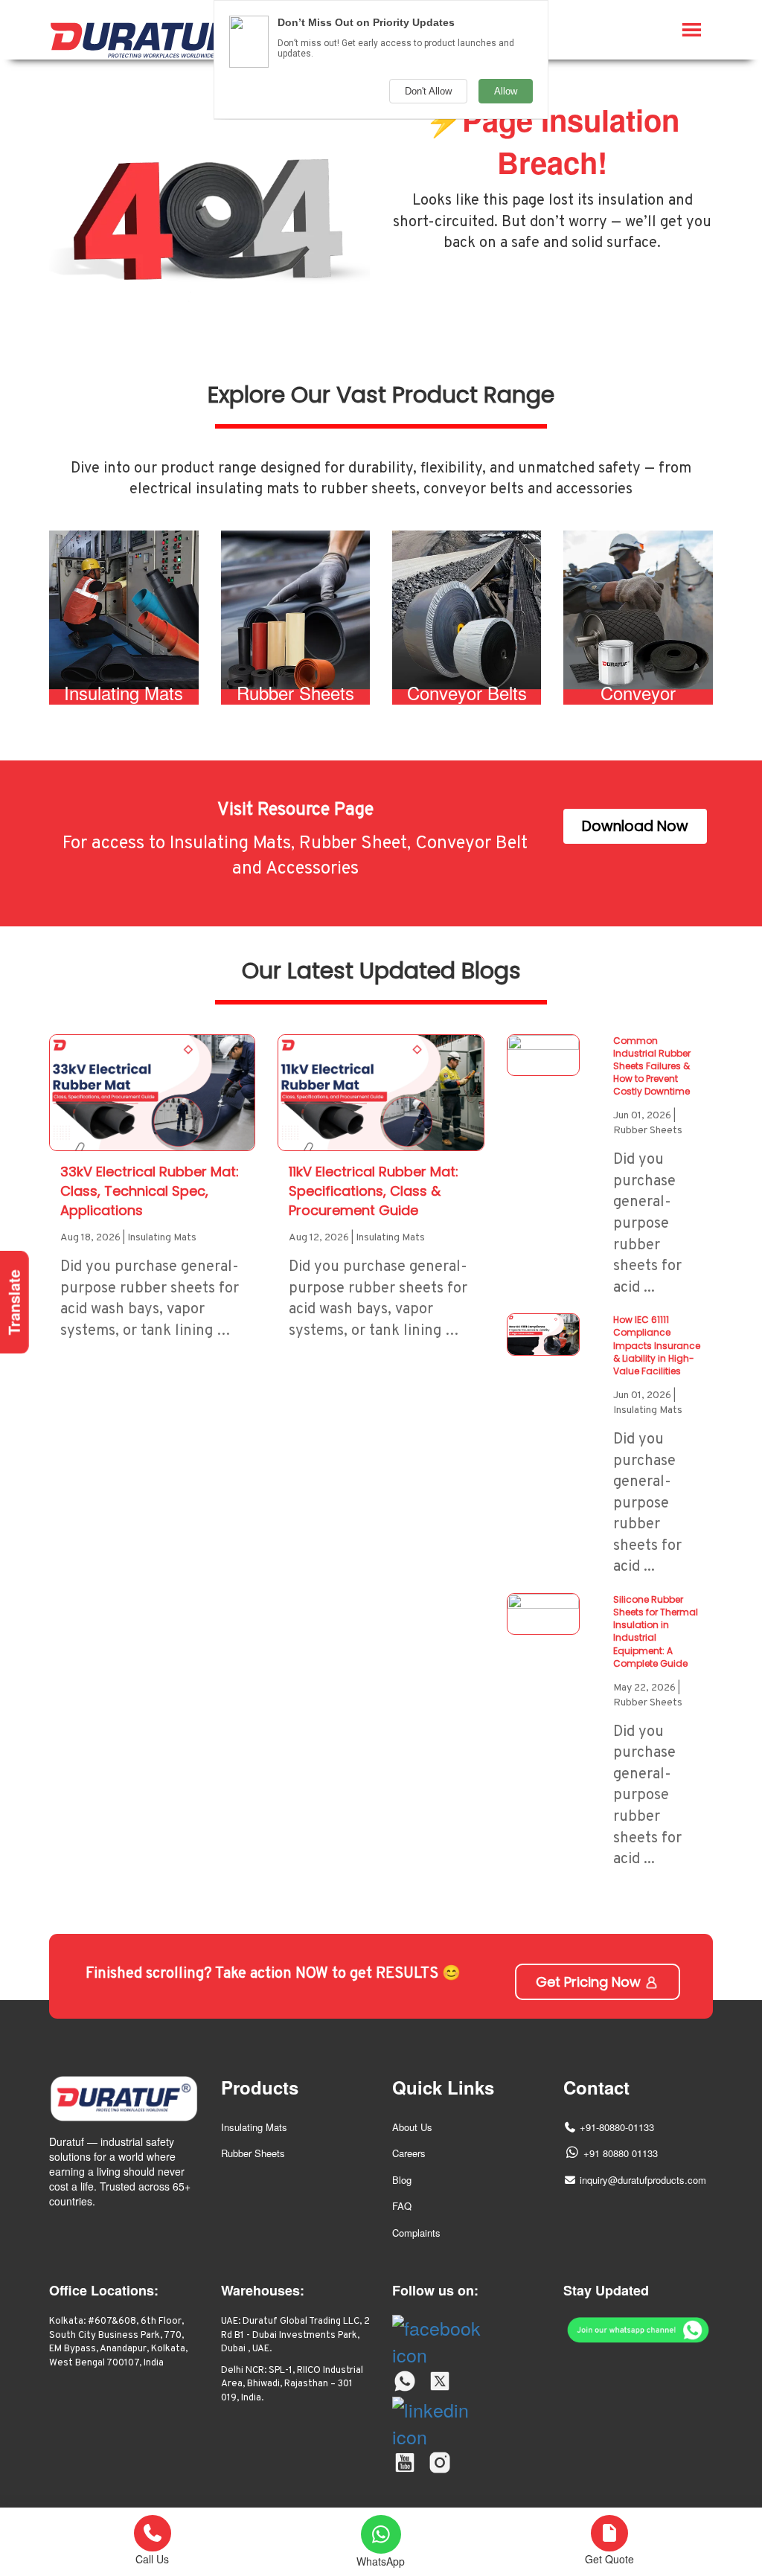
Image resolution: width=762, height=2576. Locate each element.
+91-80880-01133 (617, 2127)
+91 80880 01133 (621, 2153)
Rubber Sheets (253, 2153)
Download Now (635, 826)
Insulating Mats (254, 2127)
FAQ (402, 2206)
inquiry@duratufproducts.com (643, 2180)
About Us (412, 2127)
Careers (409, 2153)
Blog (402, 2180)
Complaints (416, 2233)
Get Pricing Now (590, 1982)
